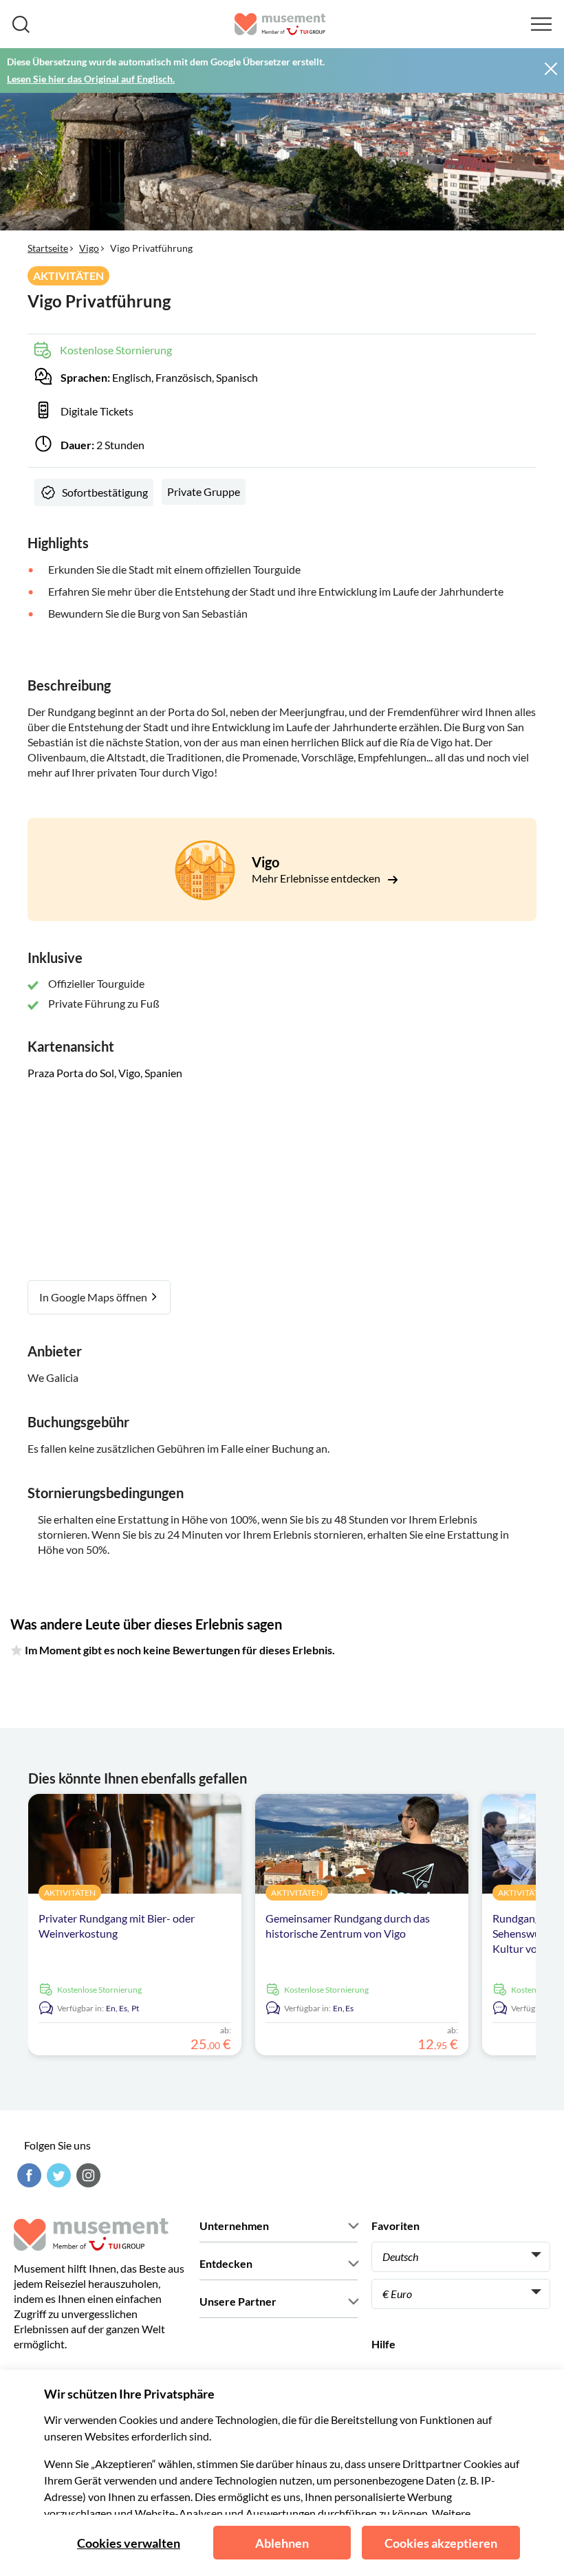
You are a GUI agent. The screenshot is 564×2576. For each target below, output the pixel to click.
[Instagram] (87, 2175)
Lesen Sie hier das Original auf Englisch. (91, 79)
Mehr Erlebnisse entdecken (317, 878)
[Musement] (280, 24)
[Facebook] (28, 2175)
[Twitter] (57, 2175)
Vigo (89, 248)
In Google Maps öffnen (94, 1297)
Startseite (48, 248)
